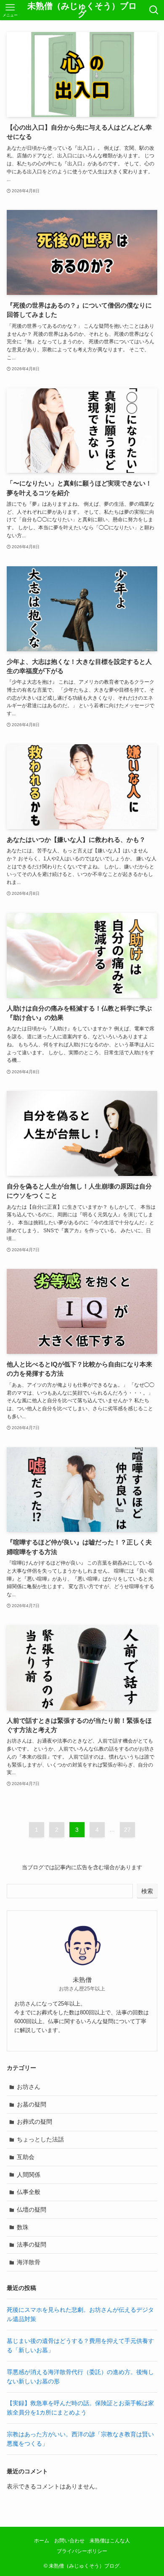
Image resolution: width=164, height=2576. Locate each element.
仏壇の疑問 (32, 2210)
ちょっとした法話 (40, 2139)
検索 (147, 1891)
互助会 (26, 2157)
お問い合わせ (69, 2540)
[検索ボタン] (154, 10)
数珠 (23, 2227)
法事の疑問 (32, 2244)
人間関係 (29, 2175)
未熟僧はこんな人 (110, 2540)
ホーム (42, 2540)
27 (127, 1830)
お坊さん (29, 2087)
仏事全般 (29, 2192)
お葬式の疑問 (34, 2122)
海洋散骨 (29, 2262)
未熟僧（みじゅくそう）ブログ (82, 10)
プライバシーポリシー (82, 2551)
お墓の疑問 (32, 2104)
